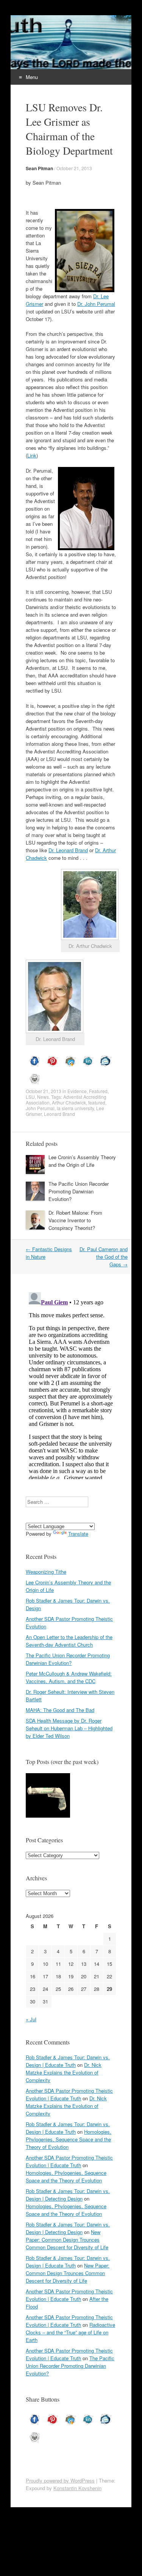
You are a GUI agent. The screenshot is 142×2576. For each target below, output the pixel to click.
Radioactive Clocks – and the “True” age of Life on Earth (70, 2332)
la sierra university (75, 1108)
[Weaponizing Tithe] (48, 1796)
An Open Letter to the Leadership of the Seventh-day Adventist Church (69, 1641)
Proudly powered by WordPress (60, 2480)
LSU (30, 1097)
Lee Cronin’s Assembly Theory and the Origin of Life (82, 1161)
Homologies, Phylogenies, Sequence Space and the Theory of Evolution (69, 2139)
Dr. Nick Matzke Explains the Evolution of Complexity (64, 2072)
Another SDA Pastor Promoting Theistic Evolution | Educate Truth (69, 2094)
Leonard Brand (59, 1114)
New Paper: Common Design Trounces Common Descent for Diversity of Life (67, 2240)
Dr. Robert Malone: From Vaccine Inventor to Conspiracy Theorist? (75, 1220)
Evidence (77, 1091)
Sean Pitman (39, 168)
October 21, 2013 (74, 168)
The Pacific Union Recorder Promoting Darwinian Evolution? (79, 1191)
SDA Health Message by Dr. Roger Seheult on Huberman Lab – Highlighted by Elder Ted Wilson (69, 1728)
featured (97, 1102)
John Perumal (40, 1108)
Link (32, 455)
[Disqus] (71, 1384)
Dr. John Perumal (96, 304)
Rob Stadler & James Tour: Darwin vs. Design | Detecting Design (68, 2195)
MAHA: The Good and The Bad (60, 1710)
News (43, 1097)
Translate (78, 1534)
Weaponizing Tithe (46, 1572)
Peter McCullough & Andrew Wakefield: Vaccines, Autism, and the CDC (69, 1677)
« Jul (31, 2019)
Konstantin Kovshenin (77, 2488)
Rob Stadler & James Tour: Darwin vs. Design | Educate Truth (68, 2061)
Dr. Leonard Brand (68, 850)
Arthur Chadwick (69, 1102)
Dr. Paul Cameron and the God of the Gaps (104, 1257)
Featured (98, 1091)
